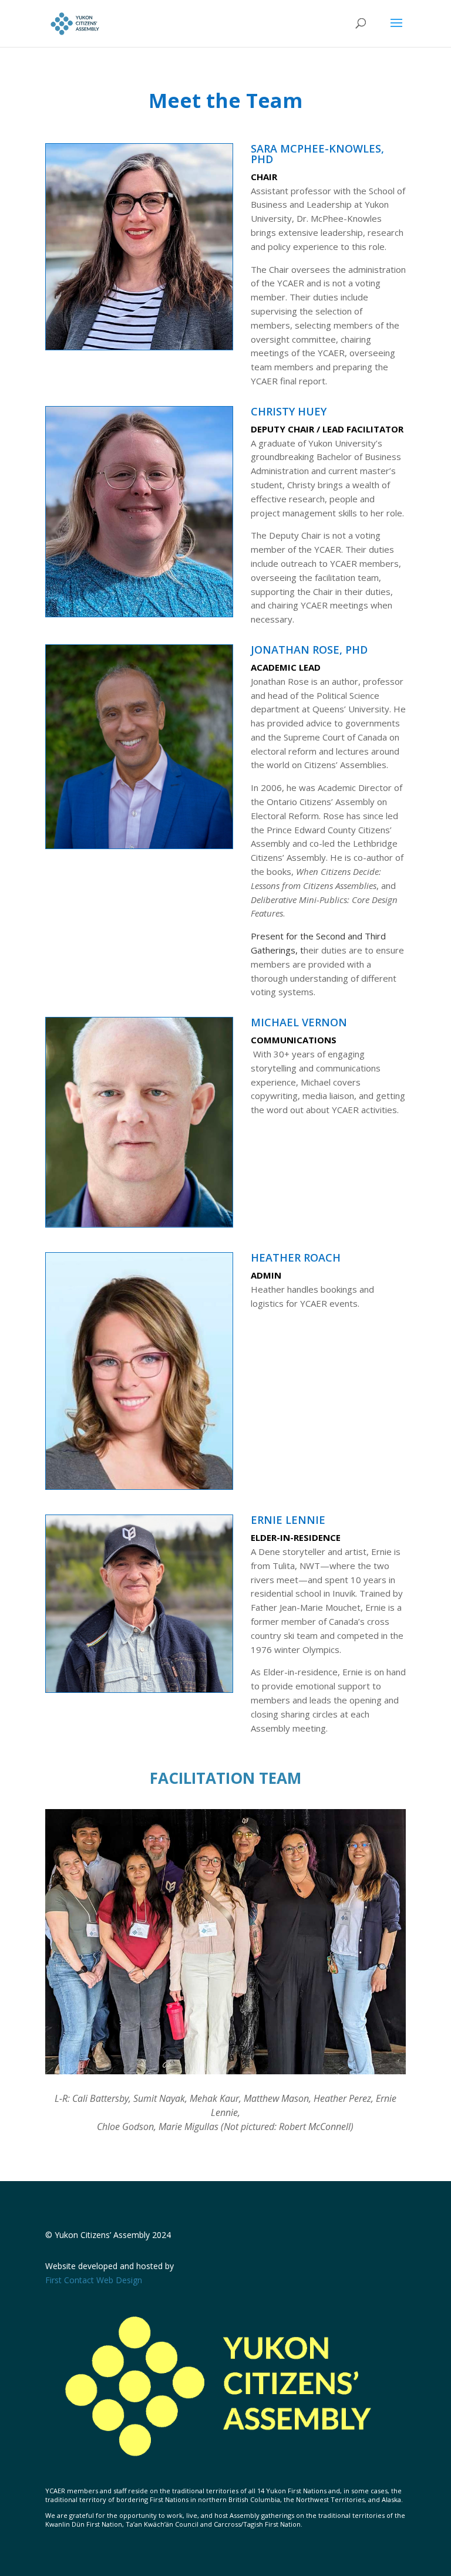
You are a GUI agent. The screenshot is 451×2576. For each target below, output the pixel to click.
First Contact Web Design (94, 2280)
